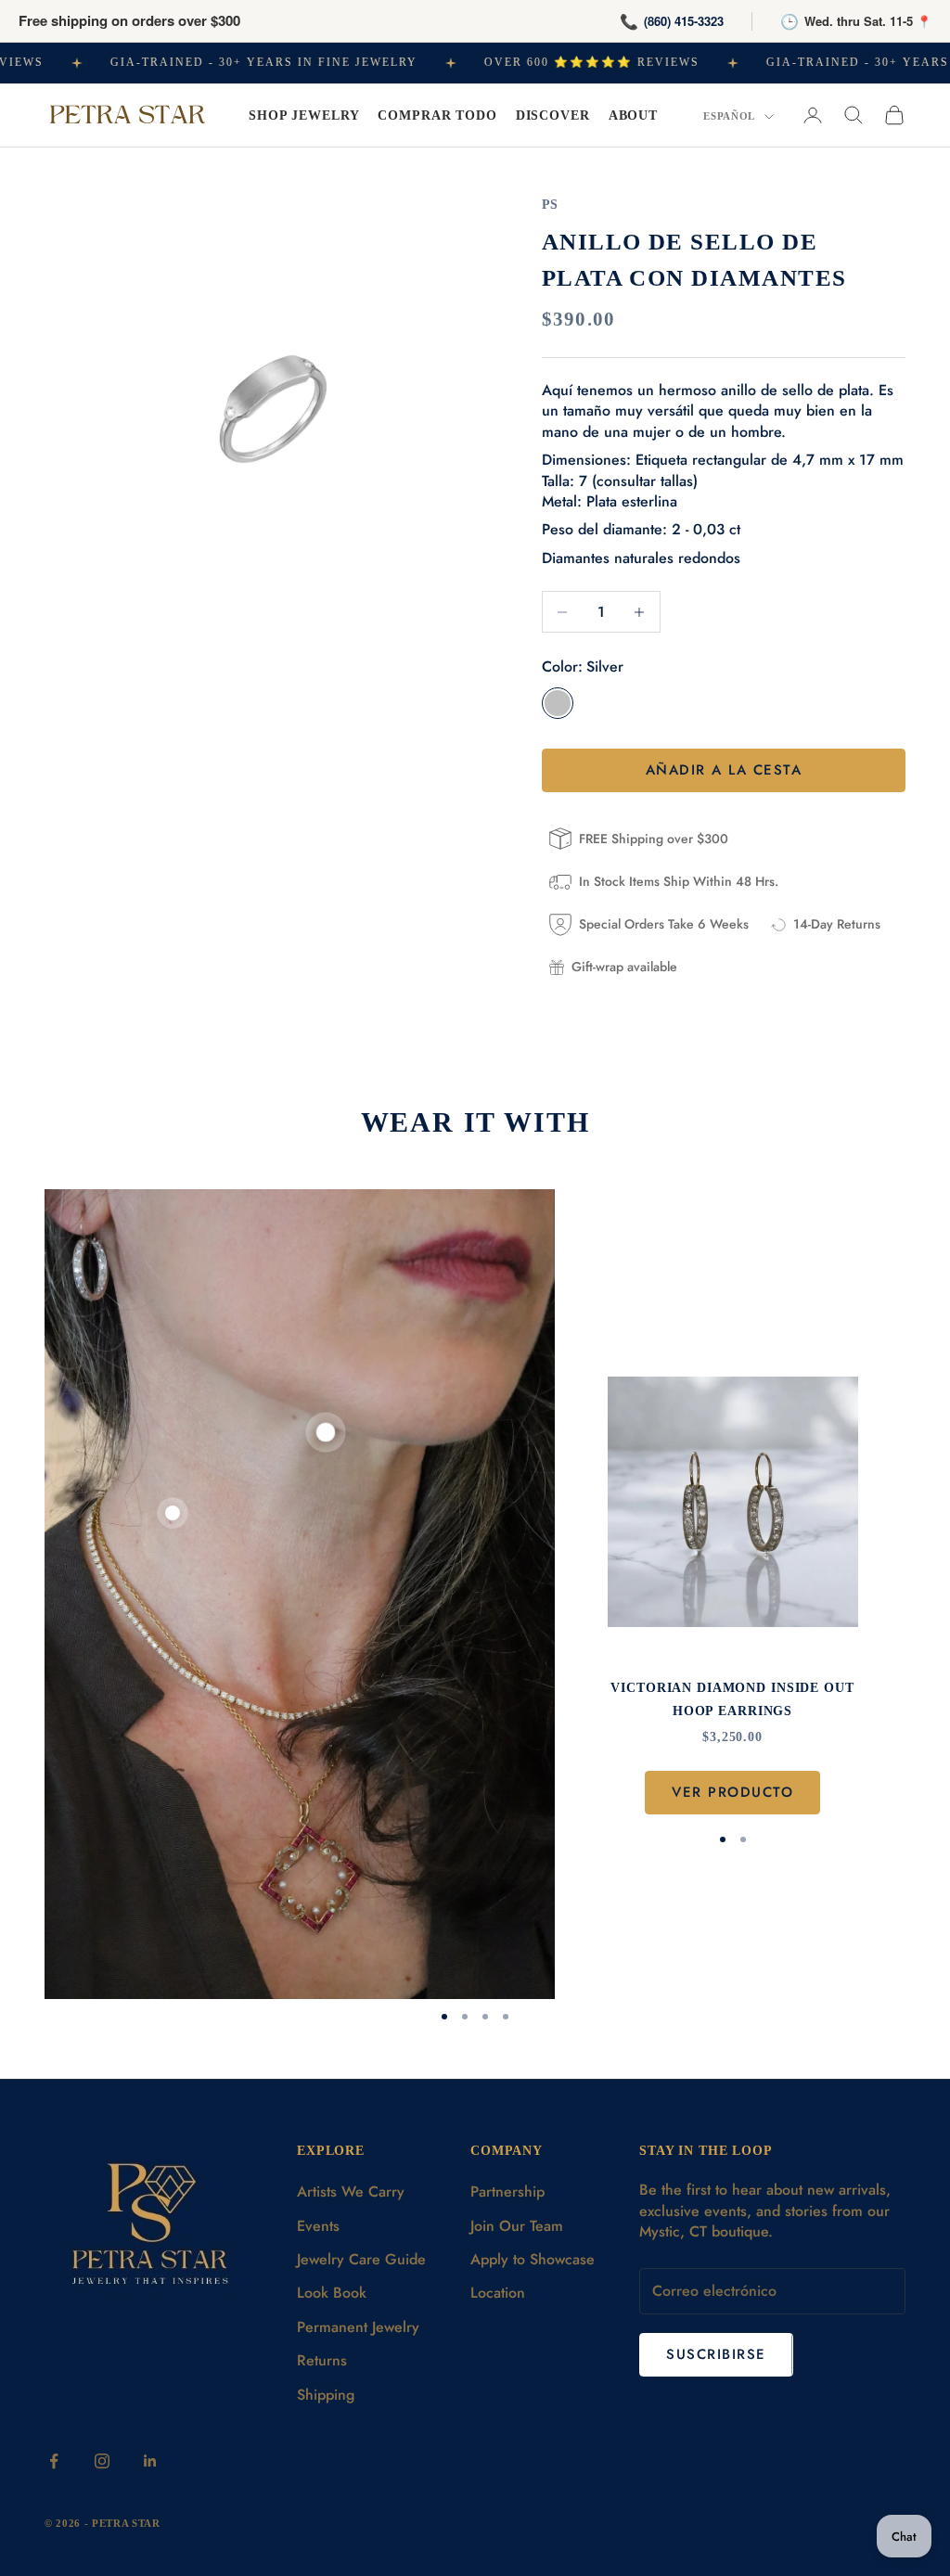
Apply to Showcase (533, 2259)
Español (729, 116)
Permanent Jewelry (358, 2327)
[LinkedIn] (150, 2461)
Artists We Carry (351, 2192)
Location (498, 2293)
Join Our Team (517, 2226)
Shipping (326, 2395)
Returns (322, 2360)
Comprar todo (437, 115)
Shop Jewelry (304, 115)
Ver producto (732, 1792)
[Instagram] (102, 2461)
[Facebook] (54, 2461)
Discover (553, 115)
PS (551, 204)
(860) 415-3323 (684, 21)
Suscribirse (716, 2354)
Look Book (332, 2293)
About (633, 115)
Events (318, 2226)
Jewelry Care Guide (361, 2259)
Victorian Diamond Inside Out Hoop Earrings (732, 1698)
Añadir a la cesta (724, 770)
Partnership (507, 2192)
